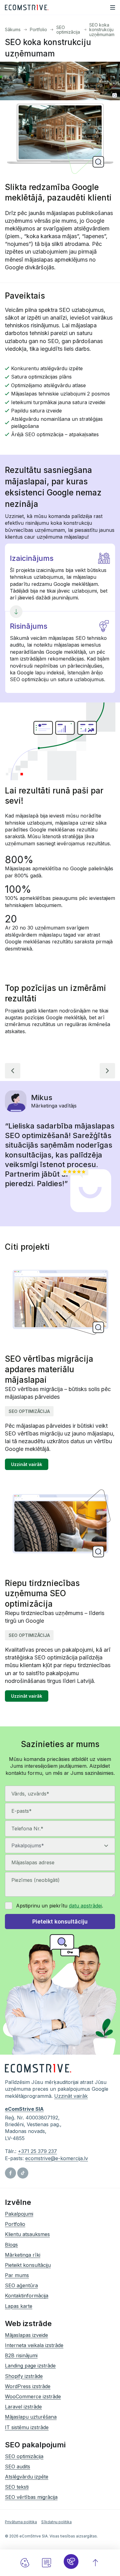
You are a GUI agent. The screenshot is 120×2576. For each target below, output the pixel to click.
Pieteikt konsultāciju (28, 2265)
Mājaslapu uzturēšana (31, 2417)
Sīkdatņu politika (56, 2522)
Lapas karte (19, 2306)
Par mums (17, 2275)
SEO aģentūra (21, 2285)
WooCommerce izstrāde (33, 2396)
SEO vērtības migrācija (31, 2497)
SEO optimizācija (68, 30)
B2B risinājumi (21, 2355)
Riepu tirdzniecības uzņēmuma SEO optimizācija (42, 1594)
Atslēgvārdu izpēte (27, 2477)
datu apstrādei (85, 1906)
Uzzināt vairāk (27, 1464)
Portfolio (38, 29)
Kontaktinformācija (27, 2296)
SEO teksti (17, 2487)
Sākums (13, 29)
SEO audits (18, 2466)
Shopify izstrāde (24, 2376)
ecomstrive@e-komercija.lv (57, 2158)
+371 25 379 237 (37, 2151)
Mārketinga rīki (23, 2255)
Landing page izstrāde (30, 2366)
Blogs (11, 2244)
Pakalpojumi (19, 2214)
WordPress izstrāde (28, 2386)
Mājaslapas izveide (26, 2335)
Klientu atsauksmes (27, 2234)
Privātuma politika (21, 2522)
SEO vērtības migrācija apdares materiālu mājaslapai (49, 1369)
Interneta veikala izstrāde (34, 2345)
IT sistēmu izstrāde (27, 2427)
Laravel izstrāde (23, 2407)
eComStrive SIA (24, 2109)
